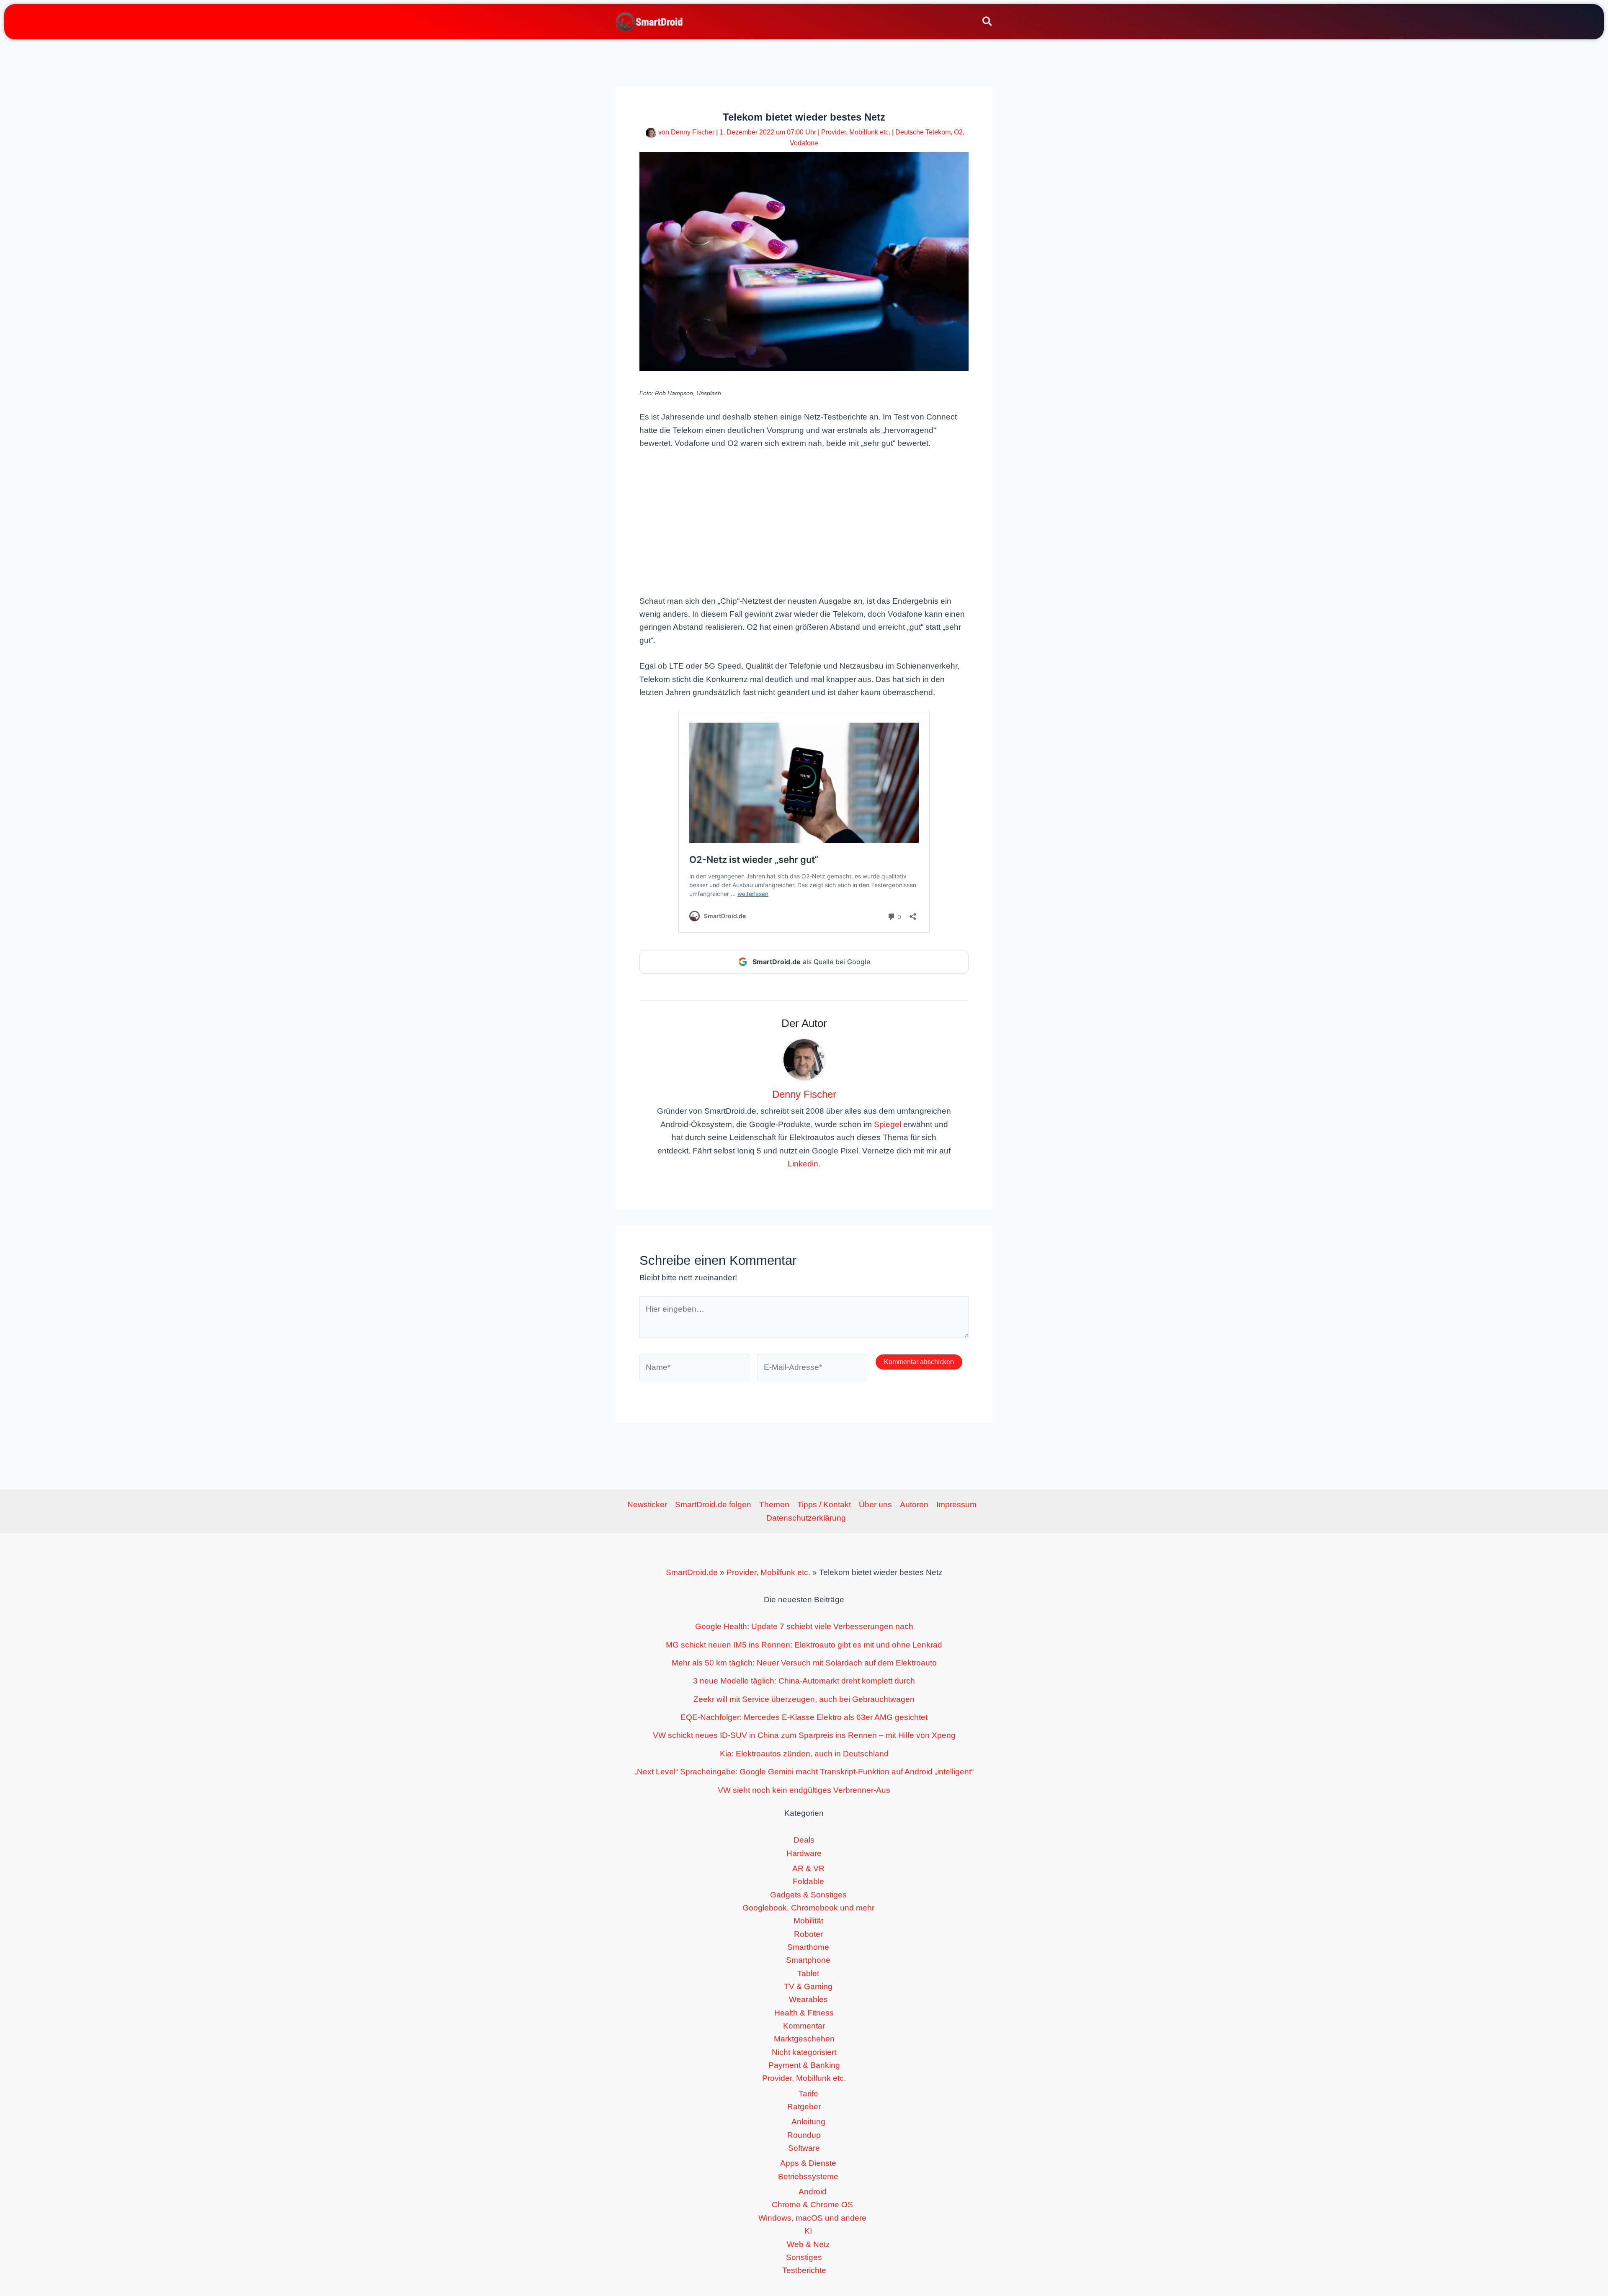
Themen (774, 1504)
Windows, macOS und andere (812, 2218)
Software (804, 2148)
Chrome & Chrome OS (812, 2205)
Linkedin (803, 1164)
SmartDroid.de (692, 1572)
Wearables (808, 1999)
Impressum (956, 1504)
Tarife (808, 2094)
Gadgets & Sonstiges (808, 1895)
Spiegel (888, 1124)
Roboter (808, 1934)
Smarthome (808, 1947)
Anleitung (808, 2122)
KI (808, 2231)
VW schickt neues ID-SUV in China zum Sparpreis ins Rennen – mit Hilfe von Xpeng (804, 1735)
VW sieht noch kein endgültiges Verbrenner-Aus (804, 1790)
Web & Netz (808, 2244)
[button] (988, 23)
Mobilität (808, 1921)
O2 (958, 132)
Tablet (808, 1973)
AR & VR (808, 1868)
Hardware (804, 1853)
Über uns (875, 1504)
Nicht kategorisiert (804, 2052)
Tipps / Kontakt (824, 1504)
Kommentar (804, 2026)
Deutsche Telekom (923, 132)
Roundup (804, 2135)
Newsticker (647, 1504)
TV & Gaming (808, 1986)
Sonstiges (804, 2257)
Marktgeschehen (804, 2039)
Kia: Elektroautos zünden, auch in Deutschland (804, 1754)
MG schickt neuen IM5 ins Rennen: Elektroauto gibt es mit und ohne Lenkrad (804, 1645)
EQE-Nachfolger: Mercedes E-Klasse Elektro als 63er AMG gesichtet (804, 1717)
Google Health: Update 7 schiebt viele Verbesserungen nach (804, 1626)
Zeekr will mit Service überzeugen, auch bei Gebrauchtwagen (804, 1699)
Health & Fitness (804, 2013)
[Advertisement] (804, 521)
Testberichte (804, 2270)
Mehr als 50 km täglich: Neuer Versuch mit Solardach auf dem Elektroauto (804, 1663)
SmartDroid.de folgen (713, 1504)
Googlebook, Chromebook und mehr (808, 1908)
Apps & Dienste (808, 2163)
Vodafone (804, 143)
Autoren (914, 1504)
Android (813, 2192)
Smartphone (808, 1960)
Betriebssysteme (808, 2176)
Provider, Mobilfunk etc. (856, 132)
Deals (804, 1840)
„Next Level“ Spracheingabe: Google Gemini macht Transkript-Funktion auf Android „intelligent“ (804, 1772)
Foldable (808, 1881)
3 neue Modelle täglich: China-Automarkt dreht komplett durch (804, 1681)
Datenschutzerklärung (806, 1518)
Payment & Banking (804, 2065)
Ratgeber (804, 2107)
